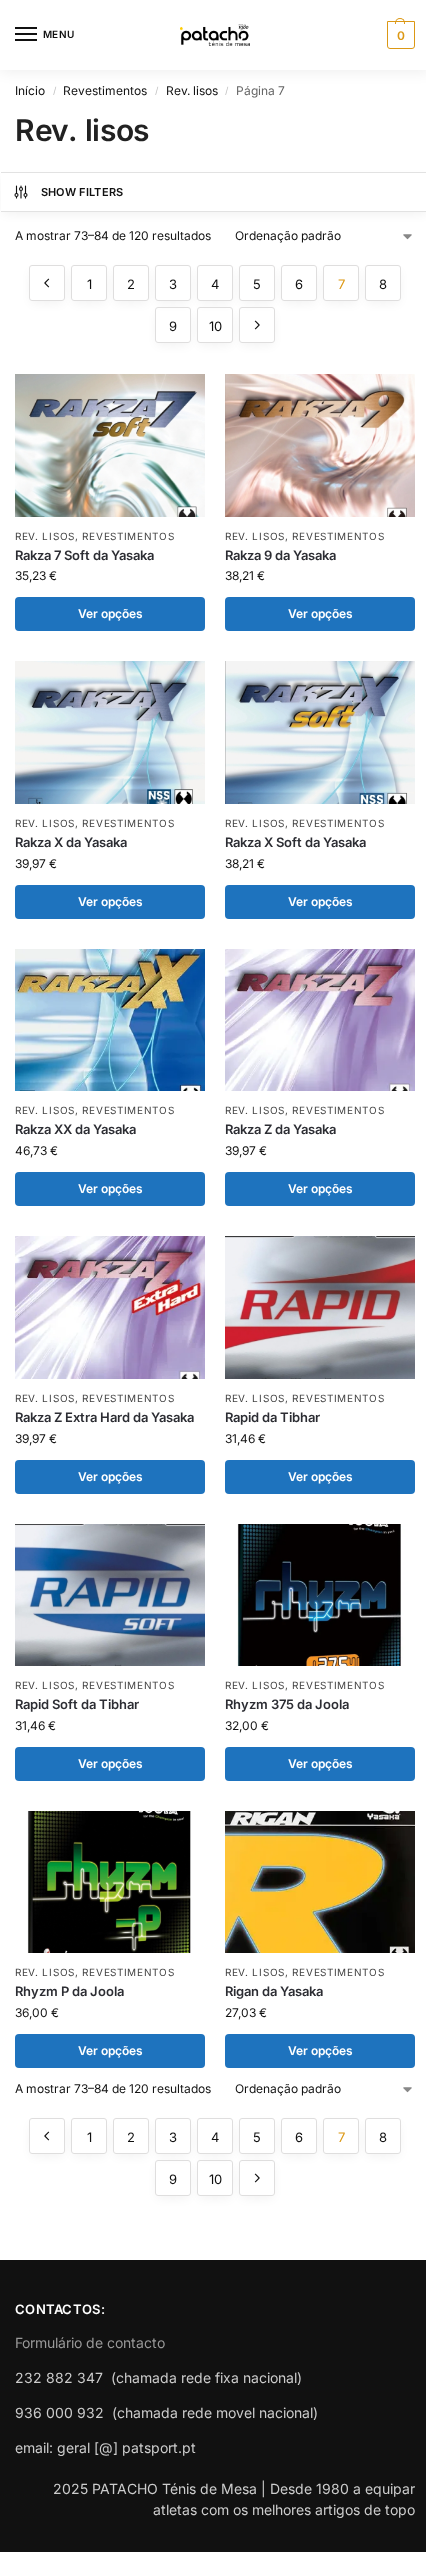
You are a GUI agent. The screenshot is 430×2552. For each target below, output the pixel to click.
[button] (398, 35)
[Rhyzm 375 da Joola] (320, 1595)
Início (30, 90)
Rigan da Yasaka (274, 1991)
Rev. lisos (192, 90)
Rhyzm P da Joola (69, 1991)
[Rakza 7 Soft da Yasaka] (110, 445)
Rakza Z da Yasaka (280, 1129)
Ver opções (110, 613)
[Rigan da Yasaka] (320, 1882)
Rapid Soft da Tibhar (77, 1704)
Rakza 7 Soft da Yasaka (84, 555)
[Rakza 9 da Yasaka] (320, 445)
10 (215, 326)
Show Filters (82, 192)
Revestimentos (105, 90)
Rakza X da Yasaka (71, 842)
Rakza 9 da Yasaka (280, 555)
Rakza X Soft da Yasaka (295, 842)
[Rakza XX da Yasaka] (110, 1020)
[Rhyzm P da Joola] (110, 1882)
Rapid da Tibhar (272, 1417)
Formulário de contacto (90, 2342)
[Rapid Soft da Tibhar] (110, 1595)
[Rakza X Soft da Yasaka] (320, 732)
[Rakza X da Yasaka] (110, 732)
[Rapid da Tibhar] (320, 1307)
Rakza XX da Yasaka (75, 1129)
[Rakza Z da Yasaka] (320, 1020)
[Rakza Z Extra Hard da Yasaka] (110, 1307)
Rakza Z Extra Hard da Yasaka (104, 1417)
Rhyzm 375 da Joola (287, 1704)
